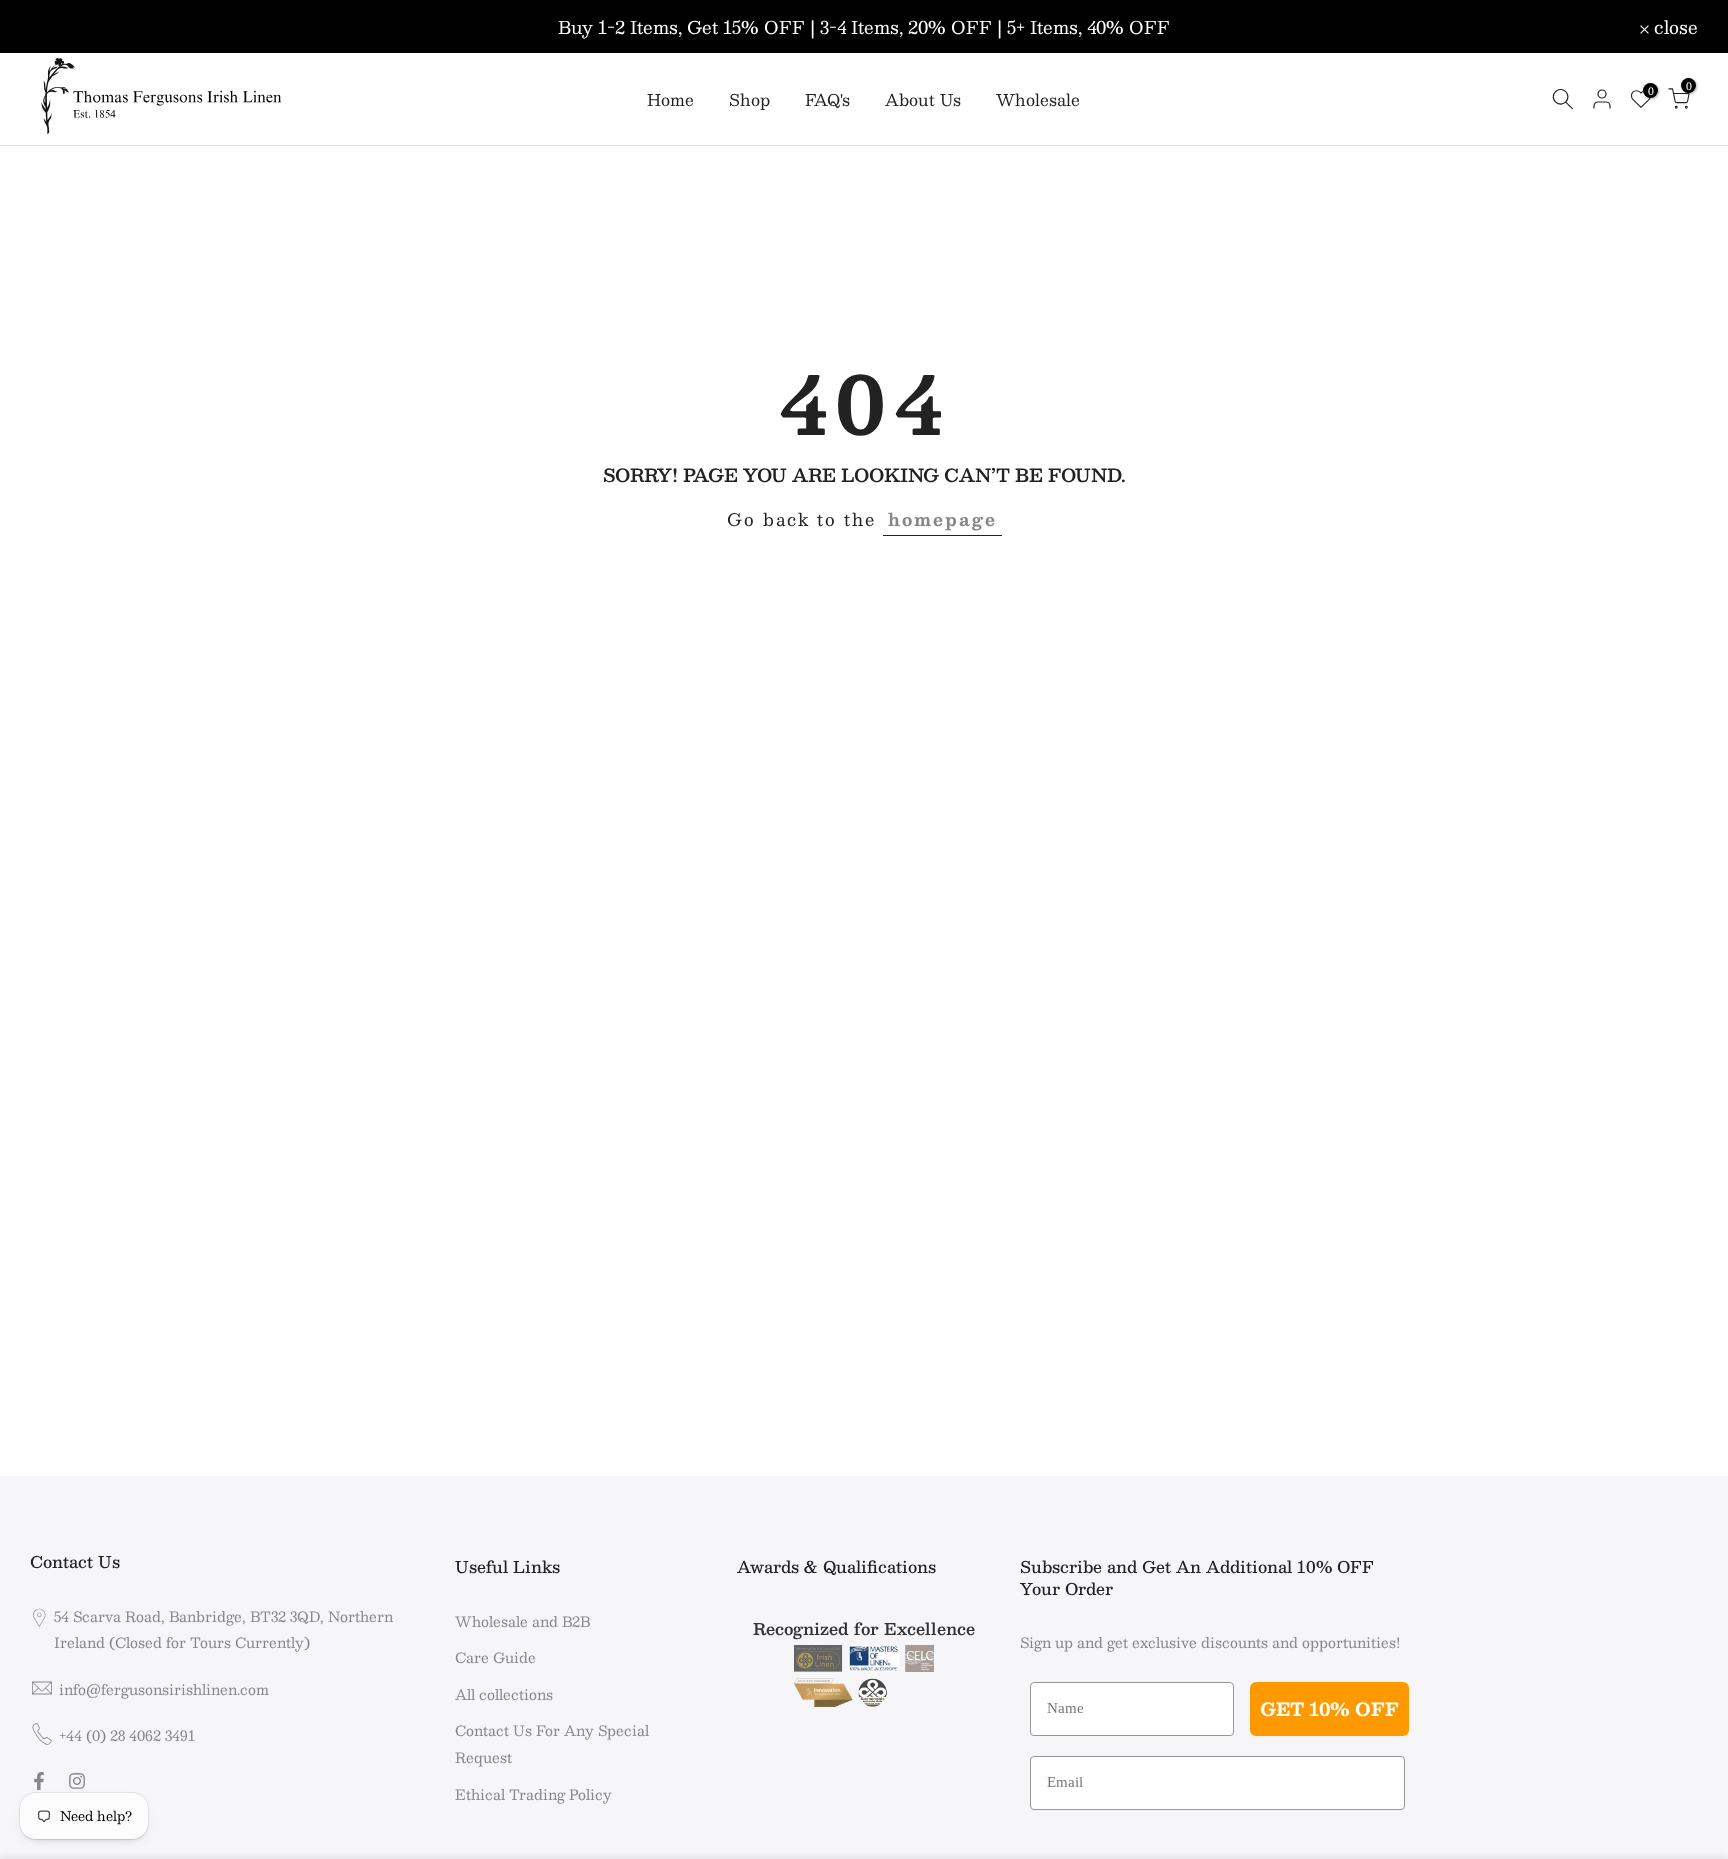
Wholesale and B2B (522, 1621)
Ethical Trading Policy (533, 1794)
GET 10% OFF (1329, 1709)
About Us (923, 100)
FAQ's (827, 100)
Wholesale (1038, 100)
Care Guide (495, 1657)
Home (670, 100)
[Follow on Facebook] (39, 1781)
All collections (504, 1694)
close (63, 27)
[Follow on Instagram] (77, 1781)
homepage (942, 519)
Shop (749, 100)
